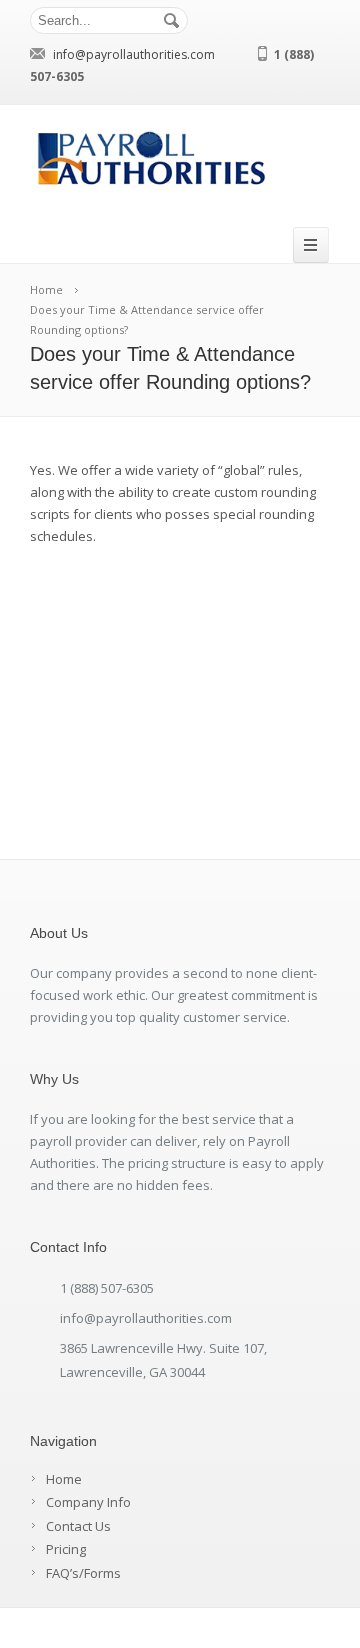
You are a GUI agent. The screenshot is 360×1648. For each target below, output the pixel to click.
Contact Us (78, 1526)
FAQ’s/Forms (83, 1573)
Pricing (66, 1549)
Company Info (88, 1502)
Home (64, 1479)
